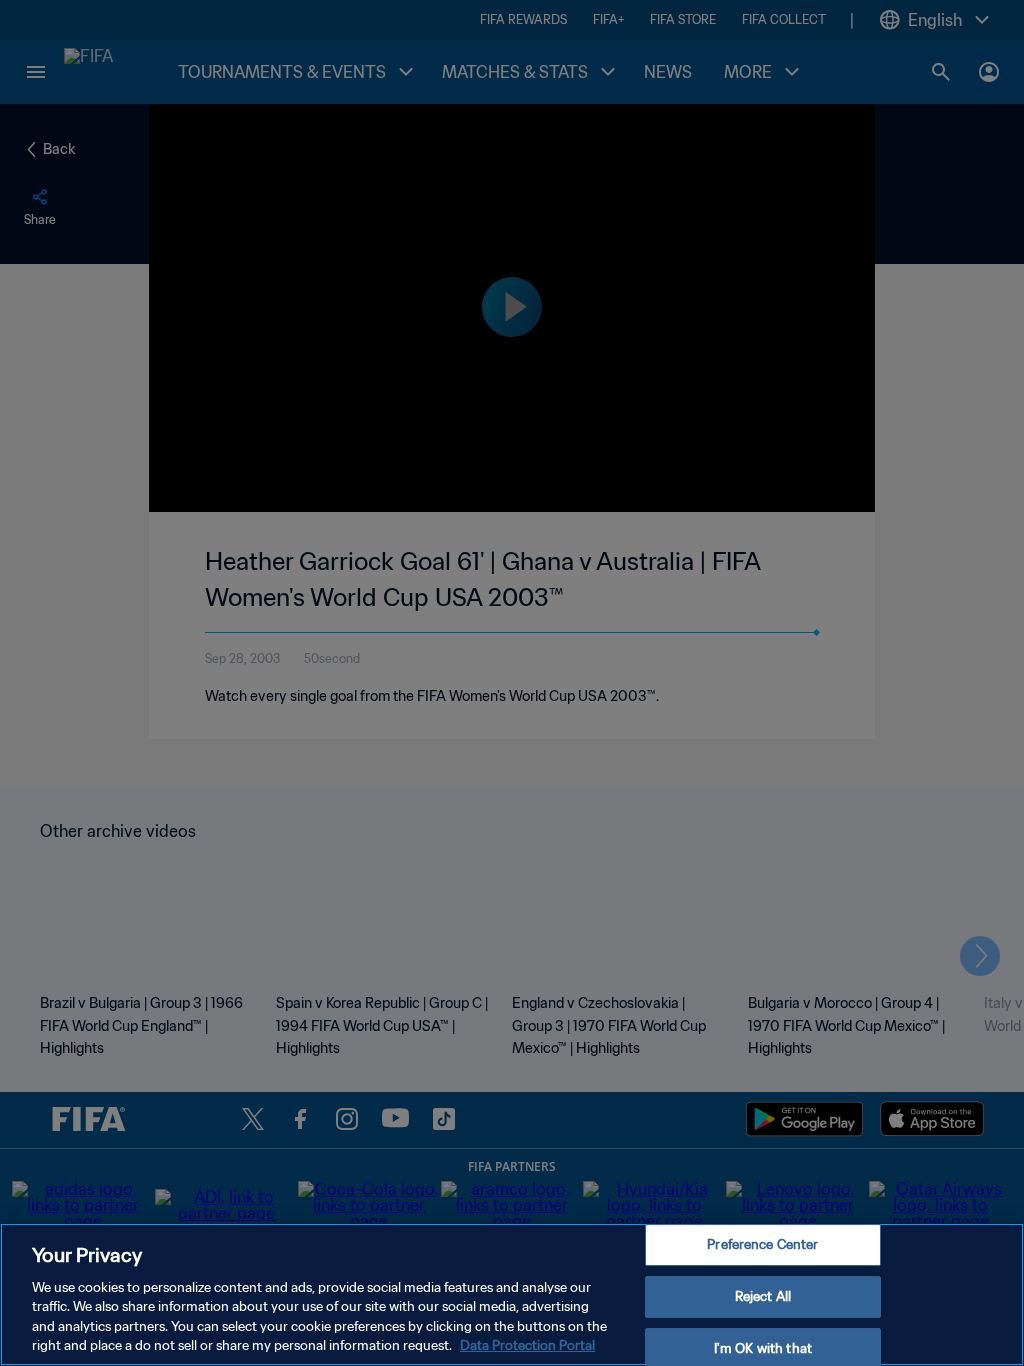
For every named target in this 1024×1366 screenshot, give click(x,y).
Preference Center (762, 1245)
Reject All (763, 1296)
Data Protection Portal (527, 1345)
